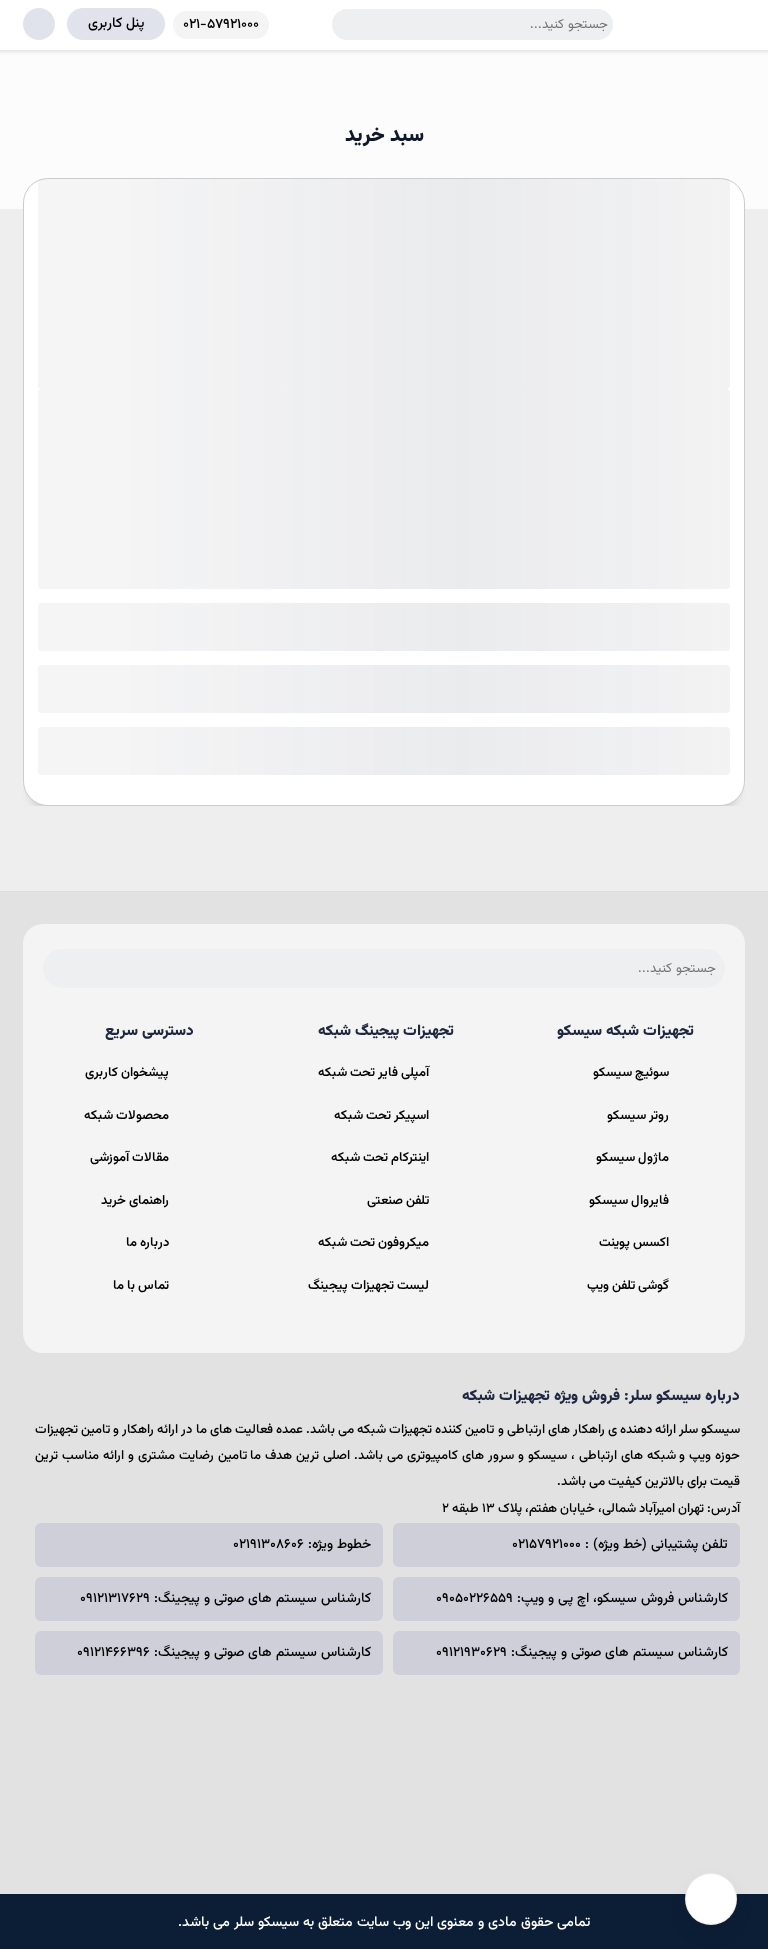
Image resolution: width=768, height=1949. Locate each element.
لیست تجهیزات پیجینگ (368, 1286)
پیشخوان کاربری (127, 1073)
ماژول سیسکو (632, 1158)
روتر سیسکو (638, 1116)
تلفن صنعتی (398, 1201)
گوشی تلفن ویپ (628, 1286)
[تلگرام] (371, 1765)
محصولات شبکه (126, 1116)
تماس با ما (141, 1286)
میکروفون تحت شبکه (373, 1243)
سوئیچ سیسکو (631, 1073)
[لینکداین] (322, 1765)
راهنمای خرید (135, 1201)
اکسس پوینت (634, 1243)
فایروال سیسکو (629, 1201)
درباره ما (147, 1243)
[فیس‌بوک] (469, 1765)
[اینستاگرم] (420, 1765)
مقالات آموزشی (129, 1158)
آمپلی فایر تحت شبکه (373, 1073)
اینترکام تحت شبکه (380, 1158)
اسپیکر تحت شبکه (381, 1116)
